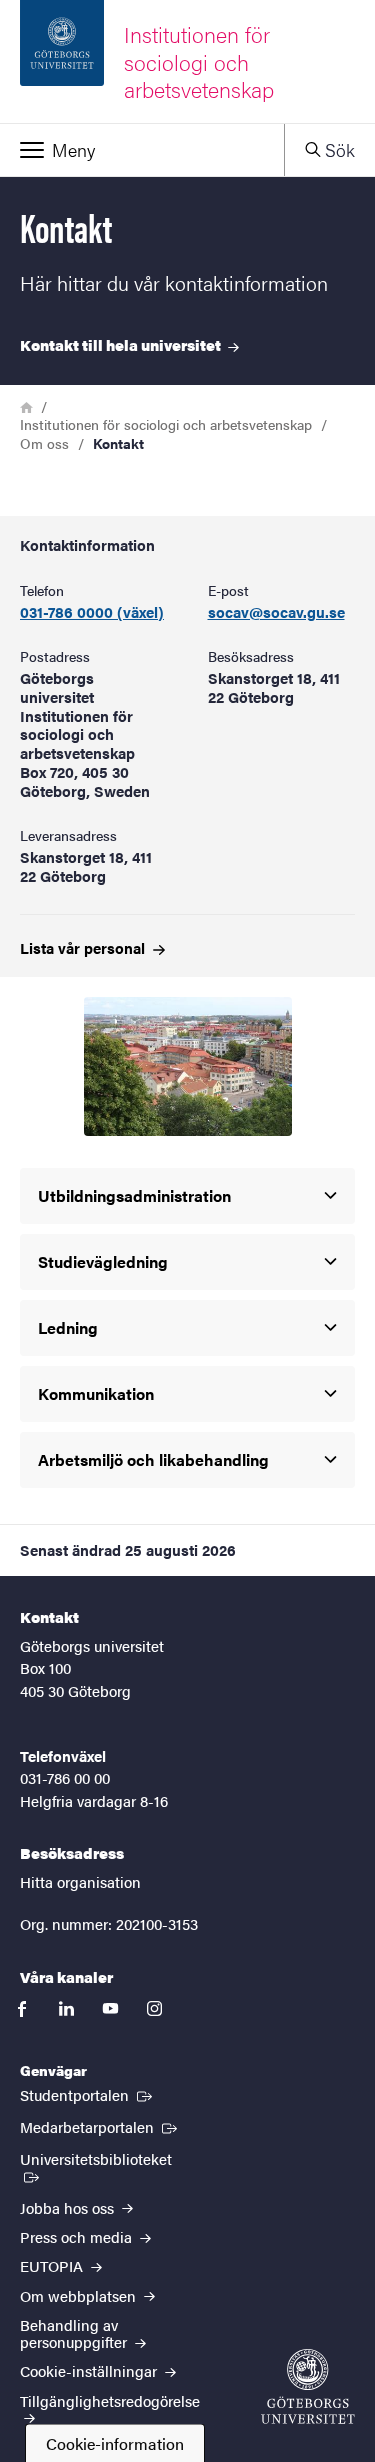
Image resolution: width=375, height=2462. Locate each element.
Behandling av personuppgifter (75, 2333)
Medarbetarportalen (100, 2126)
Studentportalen (88, 2094)
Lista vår (84, 947)
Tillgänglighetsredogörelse (110, 2400)
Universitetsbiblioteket (109, 2158)
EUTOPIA (53, 2265)
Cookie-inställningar (90, 2370)
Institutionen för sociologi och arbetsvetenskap (166, 424)
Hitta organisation (80, 1881)
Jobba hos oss (69, 2207)
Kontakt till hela (122, 344)
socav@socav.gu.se (276, 612)
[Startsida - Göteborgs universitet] (308, 2386)
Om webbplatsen (80, 2295)
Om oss (44, 443)
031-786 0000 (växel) (92, 612)
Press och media (78, 2236)
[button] (142, 150)
